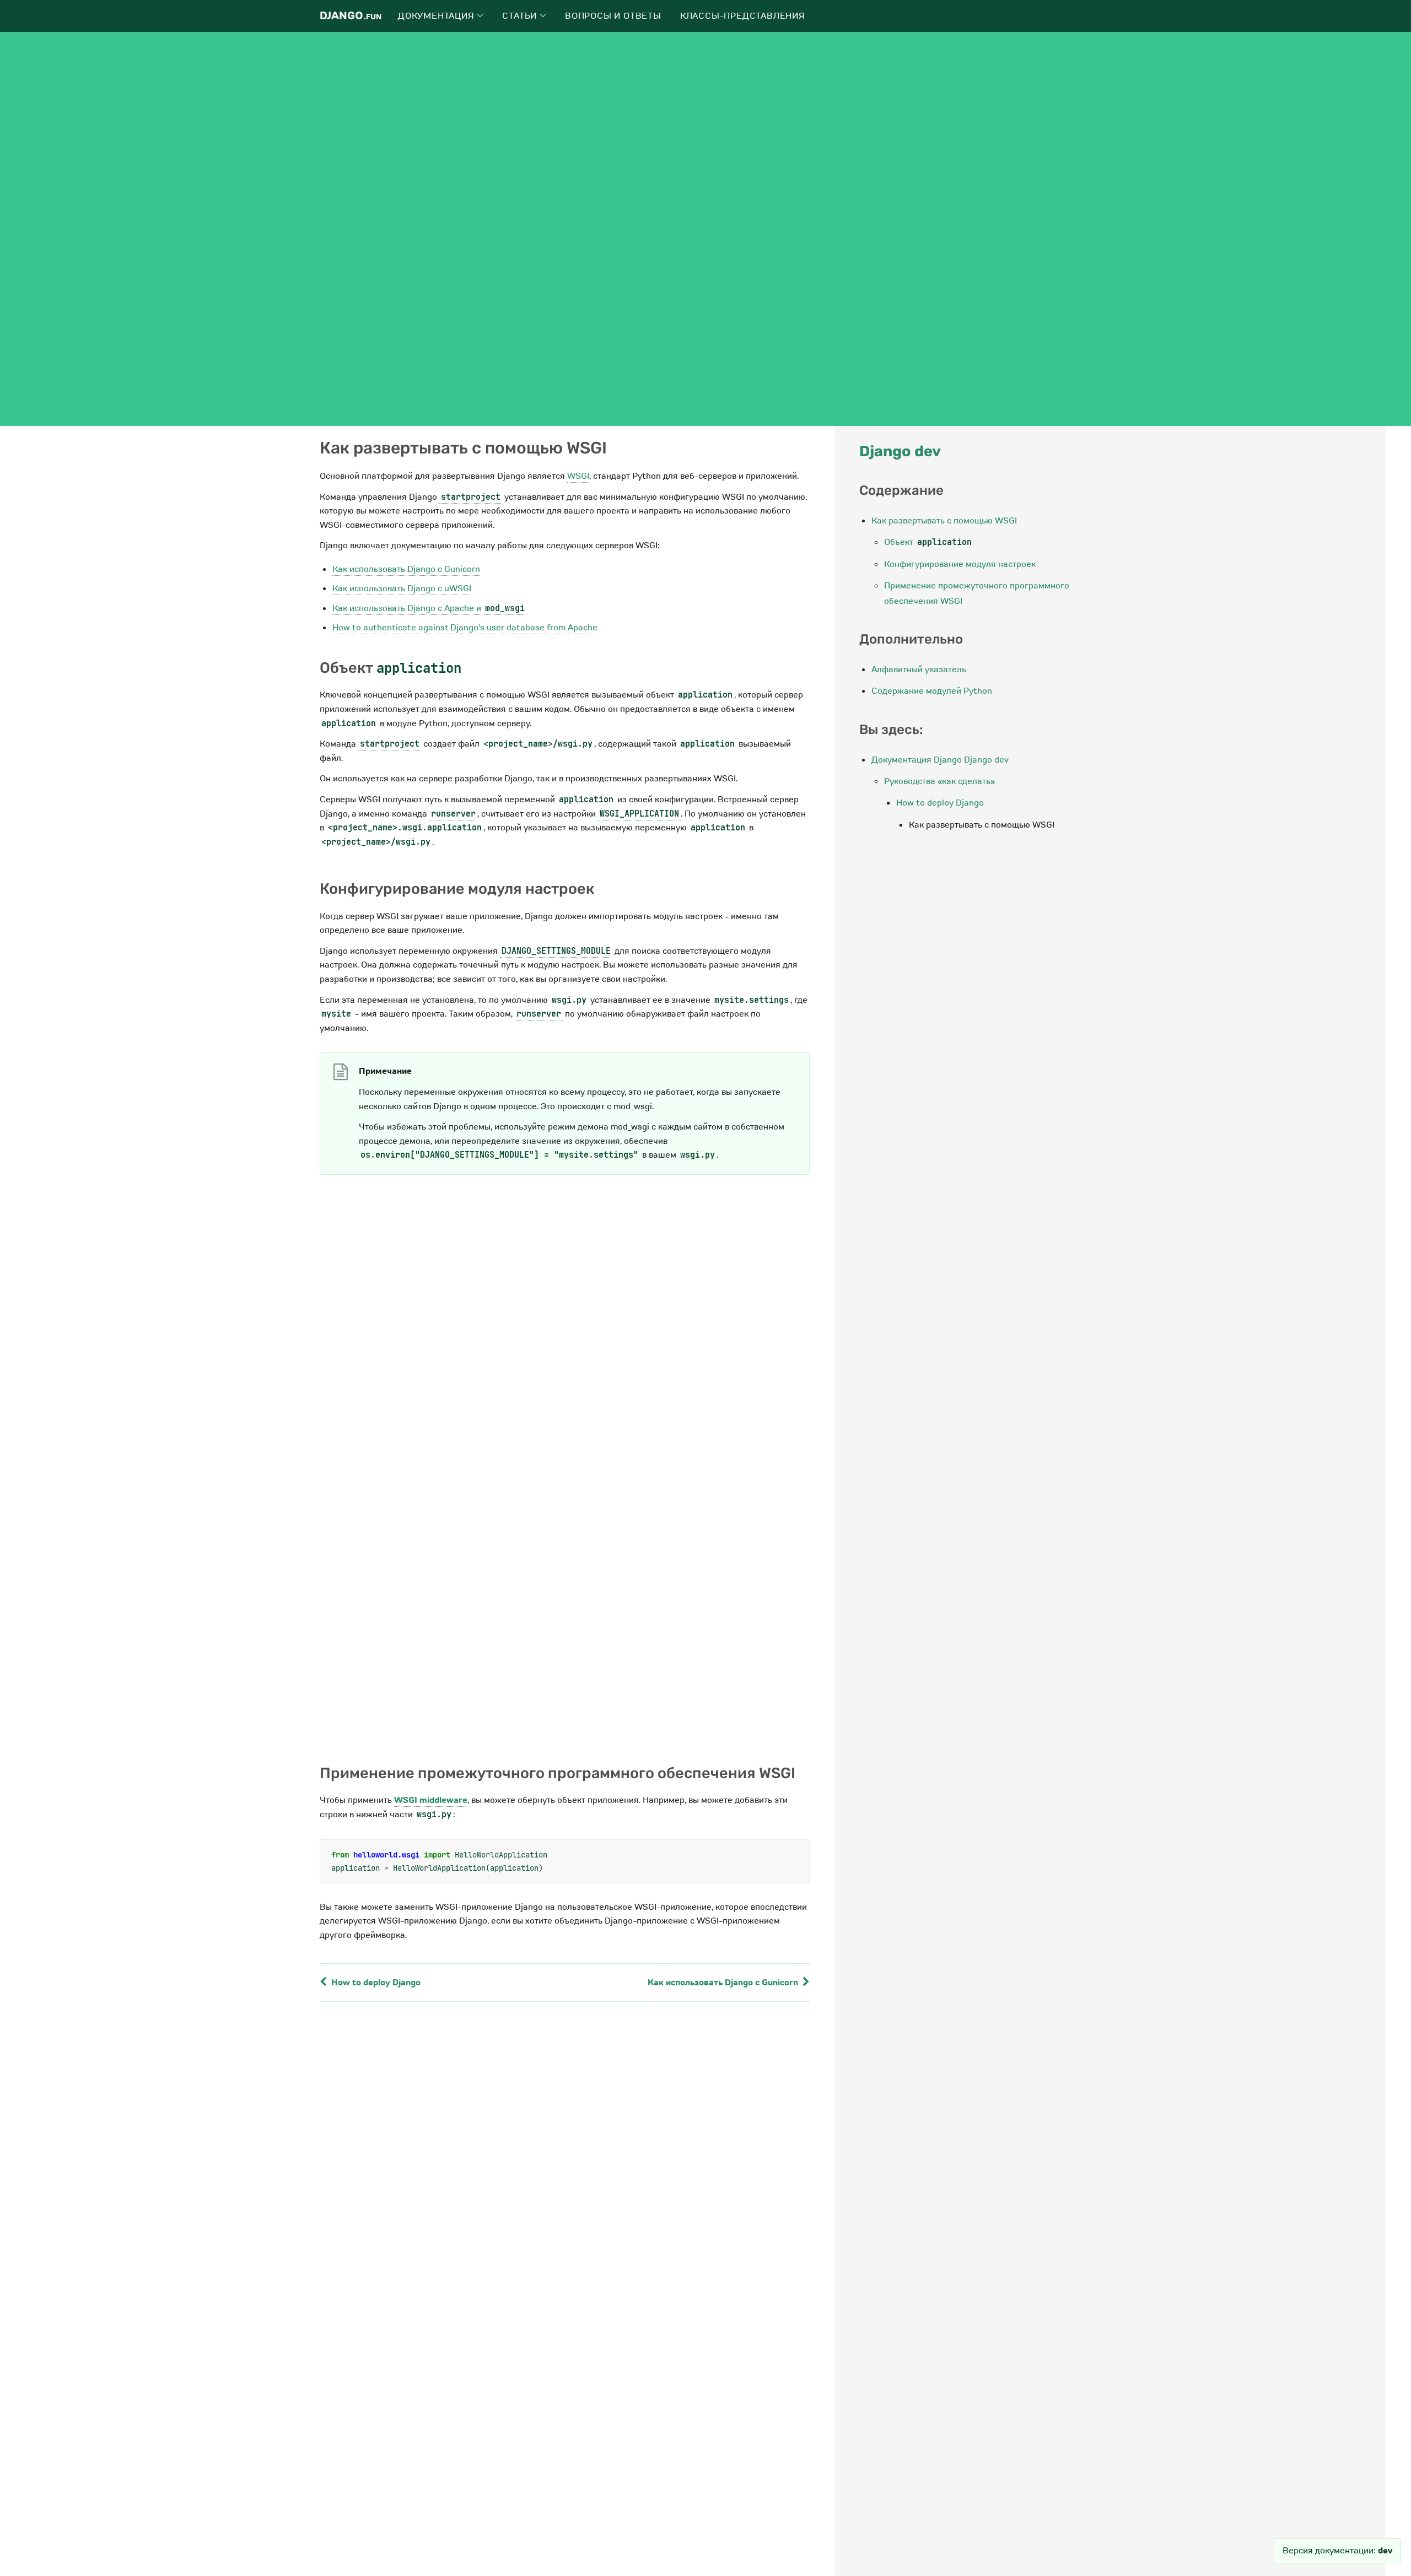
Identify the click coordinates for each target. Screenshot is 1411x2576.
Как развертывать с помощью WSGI (944, 521)
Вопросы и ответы (613, 16)
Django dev (900, 451)
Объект (928, 542)
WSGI (578, 476)
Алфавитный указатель (919, 669)
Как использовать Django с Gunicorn (406, 569)
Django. (351, 16)
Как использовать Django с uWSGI (402, 588)
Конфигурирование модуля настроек (960, 564)
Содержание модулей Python (932, 691)
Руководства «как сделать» (939, 781)
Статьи (521, 16)
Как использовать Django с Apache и (429, 608)
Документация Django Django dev (940, 760)
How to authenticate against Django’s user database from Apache (465, 628)
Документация (437, 16)
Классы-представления (743, 16)
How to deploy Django (375, 1983)
